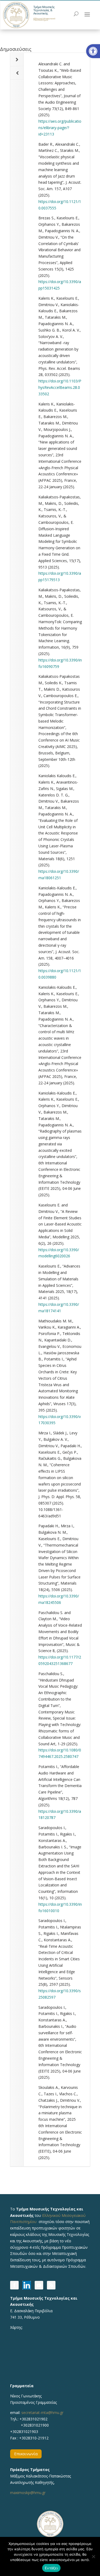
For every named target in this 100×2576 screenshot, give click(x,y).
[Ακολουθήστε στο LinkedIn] (27, 2285)
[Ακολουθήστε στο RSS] (51, 2285)
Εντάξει (51, 2568)
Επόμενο (17, 60)
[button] (93, 51)
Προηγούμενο (17, 73)
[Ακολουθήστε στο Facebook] (14, 2285)
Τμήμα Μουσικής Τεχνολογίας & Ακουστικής (44, 10)
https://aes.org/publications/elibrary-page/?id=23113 (60, 128)
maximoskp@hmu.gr (28, 2493)
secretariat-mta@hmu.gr (42, 2413)
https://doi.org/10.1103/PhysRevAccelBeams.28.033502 (60, 387)
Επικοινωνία (26, 2454)
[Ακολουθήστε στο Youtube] (39, 2285)
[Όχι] (93, 2556)
